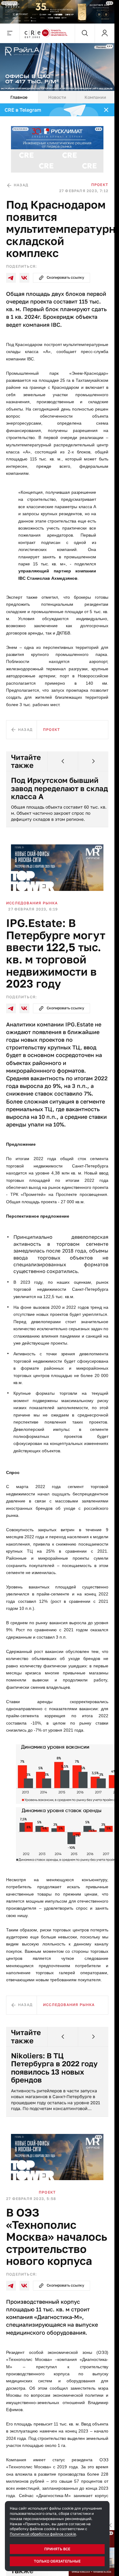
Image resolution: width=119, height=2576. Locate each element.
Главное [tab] (19, 97)
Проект (100, 185)
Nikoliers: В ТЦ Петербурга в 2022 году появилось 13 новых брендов (54, 2068)
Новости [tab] (57, 97)
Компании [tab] (95, 97)
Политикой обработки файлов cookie (43, 2534)
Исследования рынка (32, 903)
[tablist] (57, 97)
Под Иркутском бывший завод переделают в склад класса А (55, 788)
